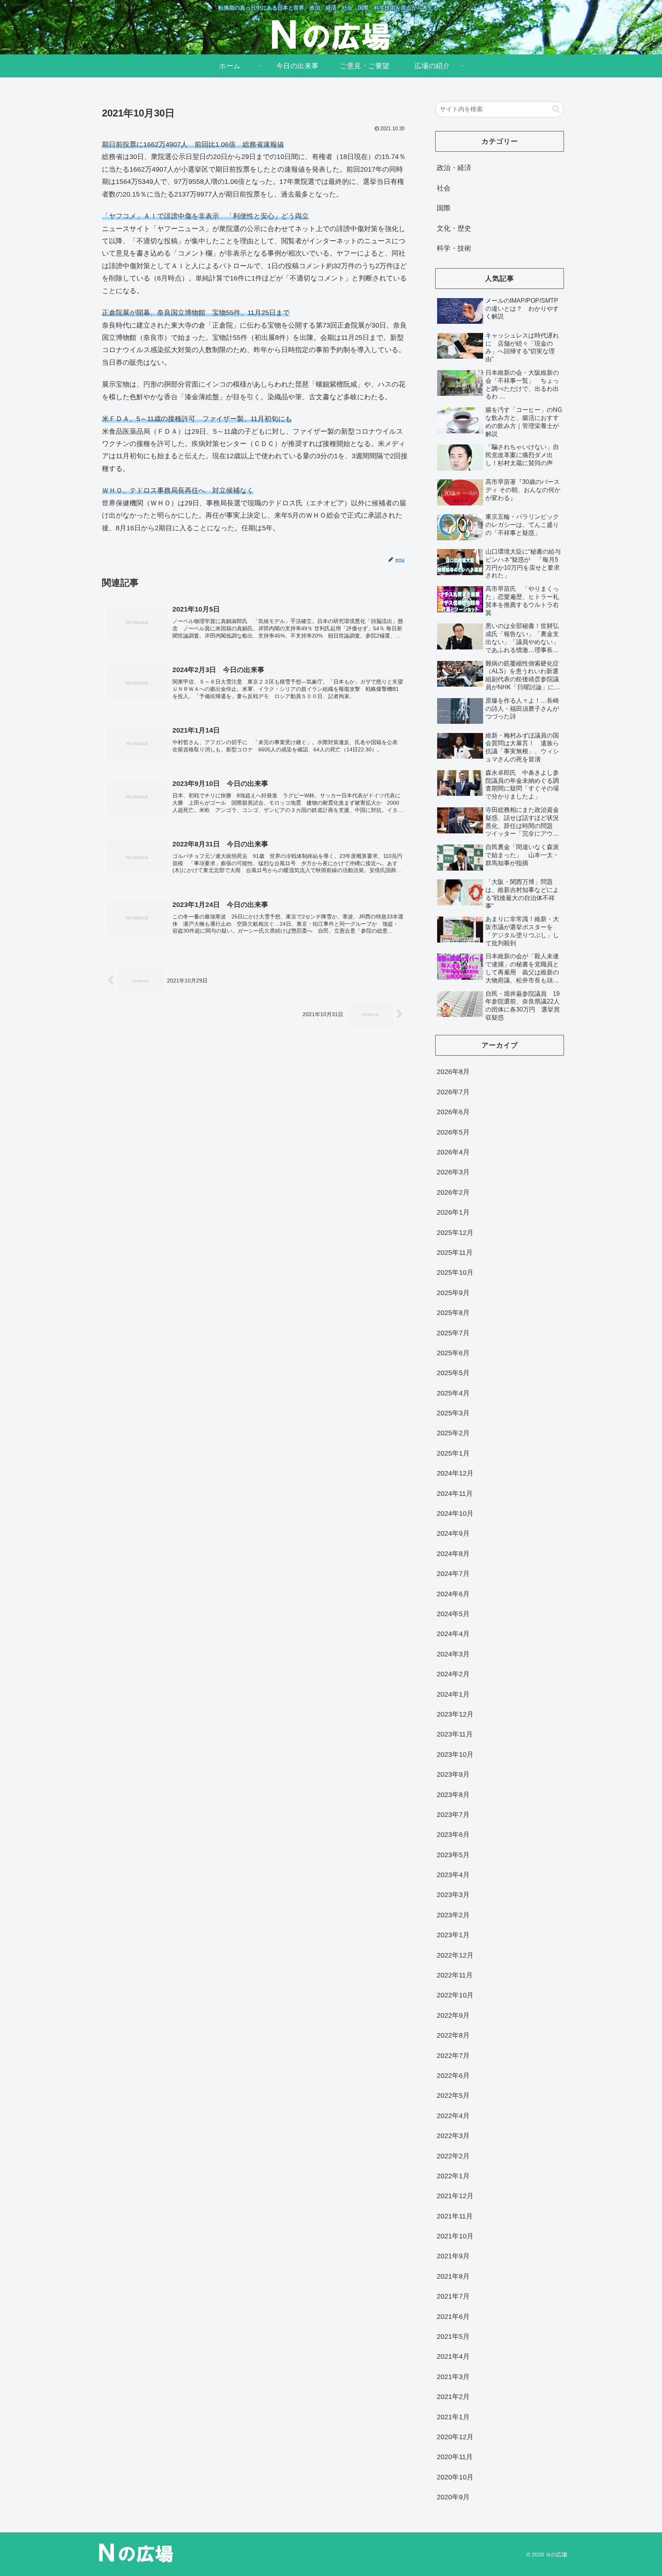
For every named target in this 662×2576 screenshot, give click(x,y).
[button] (556, 109)
